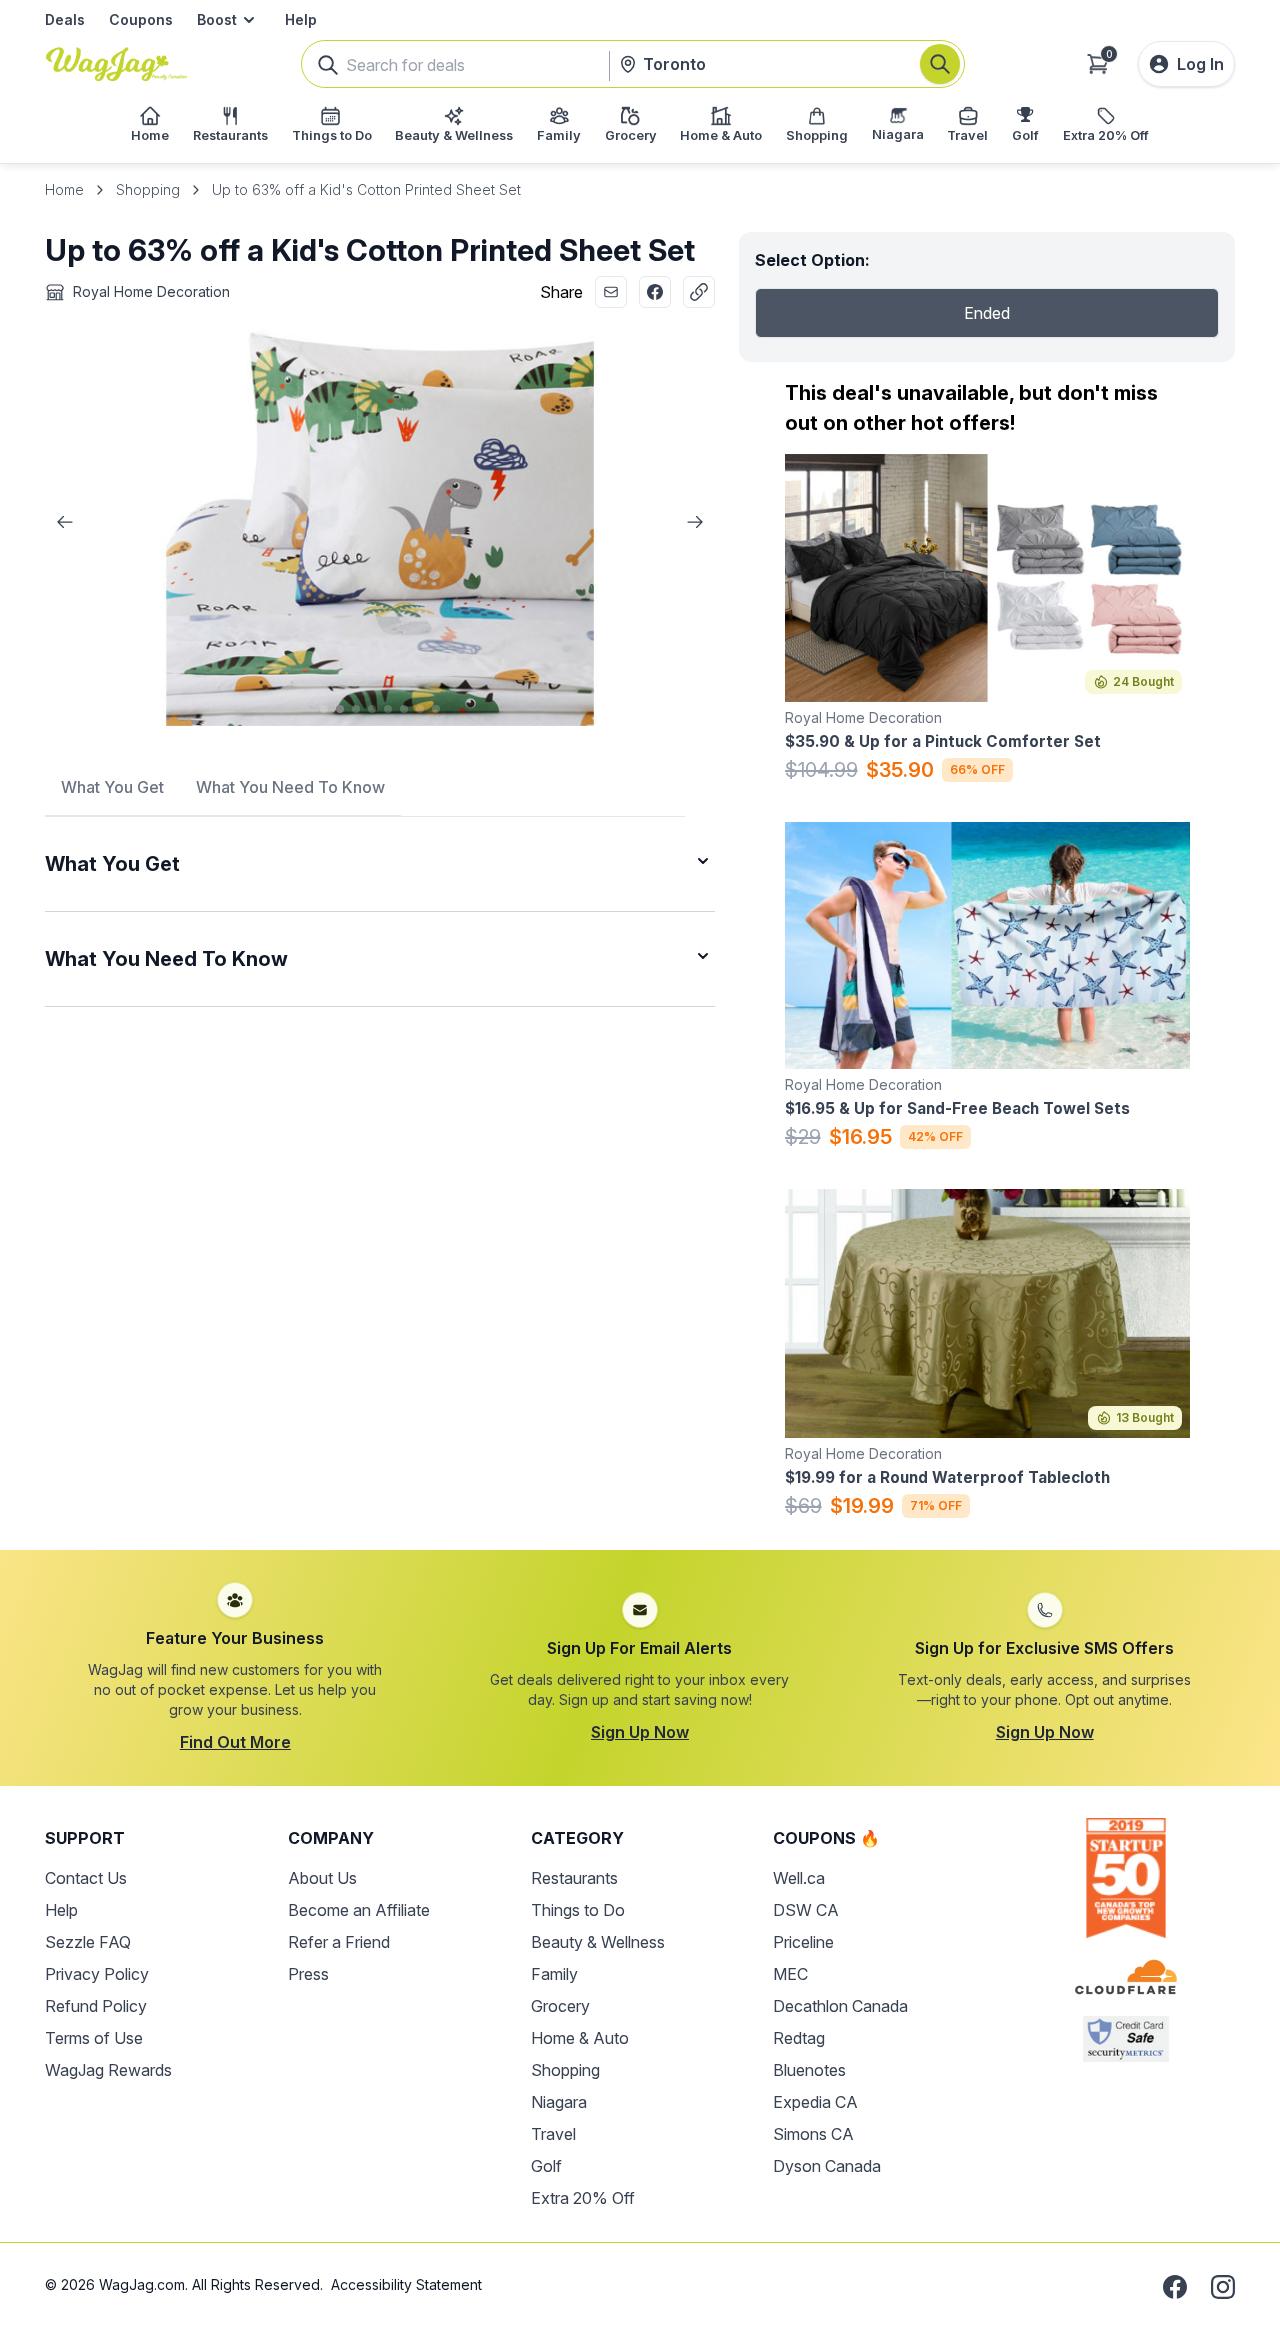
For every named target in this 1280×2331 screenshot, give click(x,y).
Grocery (560, 2006)
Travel (553, 2134)
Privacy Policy (97, 1974)
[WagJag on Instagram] (1223, 2287)
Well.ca (799, 1878)
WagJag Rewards (108, 2070)
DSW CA (806, 1910)
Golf (546, 2166)
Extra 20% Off (583, 2198)
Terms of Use (94, 2038)
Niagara (559, 2102)
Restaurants (574, 1878)
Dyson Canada (827, 2166)
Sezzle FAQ (88, 1942)
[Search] (940, 64)
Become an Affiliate (359, 1910)
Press (308, 1974)
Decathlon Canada (840, 2006)
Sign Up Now (640, 1732)
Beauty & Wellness (598, 1942)
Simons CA (813, 2134)
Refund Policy (96, 2006)
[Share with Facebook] (655, 292)
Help (301, 19)
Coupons (141, 19)
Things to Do (578, 1910)
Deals (65, 19)
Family (554, 1974)
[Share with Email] (611, 292)
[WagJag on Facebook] (1175, 2287)
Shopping (148, 189)
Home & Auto (580, 2038)
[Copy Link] (699, 292)
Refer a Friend (339, 1942)
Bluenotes (809, 2070)
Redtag (799, 2038)
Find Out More (235, 1742)
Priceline (803, 1942)
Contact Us (86, 1878)
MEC (790, 1974)
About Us (322, 1878)
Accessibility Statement (406, 2284)
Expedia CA (815, 2102)
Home (64, 189)
